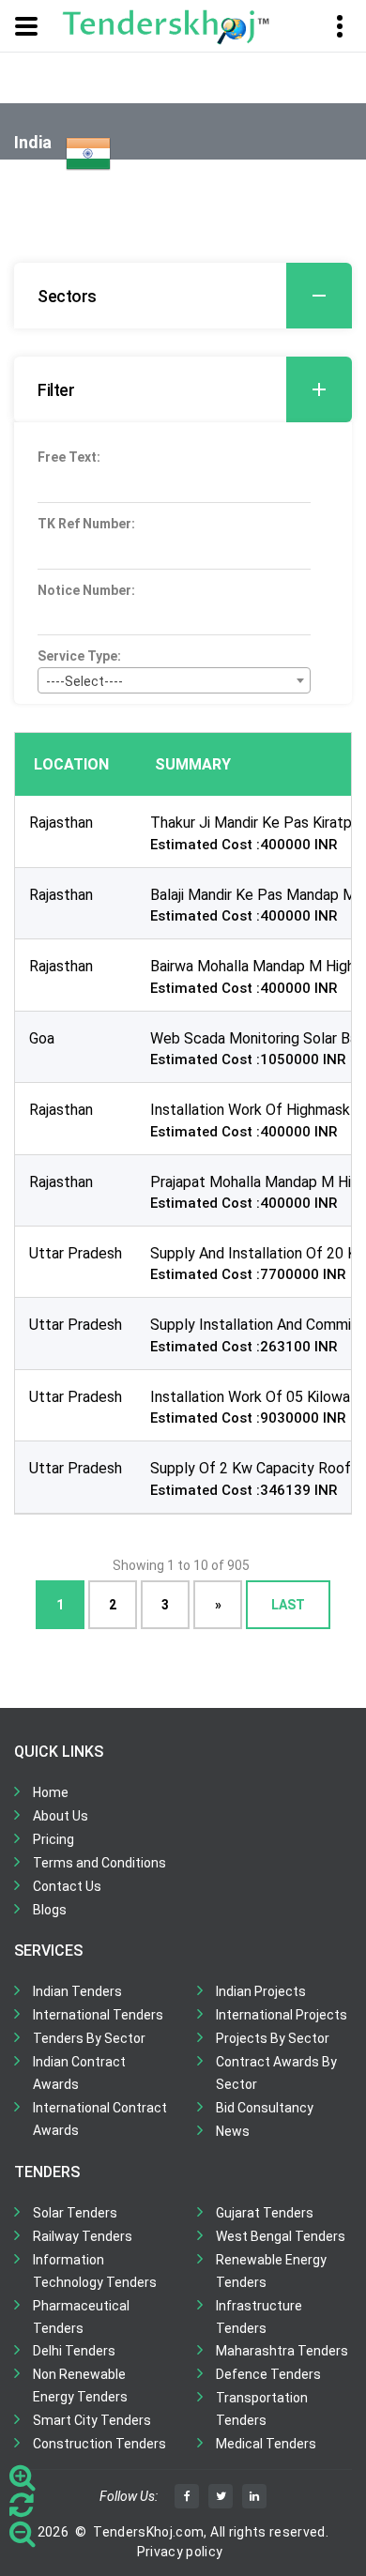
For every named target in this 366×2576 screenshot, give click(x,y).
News (233, 2131)
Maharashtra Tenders (282, 2351)
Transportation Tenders (262, 2409)
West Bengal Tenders (281, 2236)
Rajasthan (61, 823)
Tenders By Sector (89, 2038)
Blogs (50, 1910)
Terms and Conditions (99, 1863)
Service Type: (79, 656)
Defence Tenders (268, 2374)
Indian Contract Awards (79, 2073)
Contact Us (67, 1886)
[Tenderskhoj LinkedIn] (254, 2496)
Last (288, 1604)
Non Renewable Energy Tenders (80, 2385)
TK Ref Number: (86, 524)
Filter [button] (56, 390)
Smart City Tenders (92, 2420)
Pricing (53, 1839)
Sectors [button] (67, 296)
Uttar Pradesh (76, 1253)
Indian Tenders (77, 1991)
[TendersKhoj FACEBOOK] (187, 2496)
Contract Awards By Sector (276, 2073)
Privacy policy (180, 2552)
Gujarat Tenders (265, 2213)
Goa (42, 1038)
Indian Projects (261, 1991)
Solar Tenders (75, 2213)
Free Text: (69, 457)
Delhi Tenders (74, 2351)
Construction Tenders (99, 2444)
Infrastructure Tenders (259, 2317)
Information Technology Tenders (95, 2271)
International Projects (282, 2015)
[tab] (183, 296)
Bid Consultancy (265, 2108)
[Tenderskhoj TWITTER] (221, 2496)
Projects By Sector (273, 2038)
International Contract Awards (100, 2119)
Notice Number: (86, 590)
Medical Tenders (266, 2444)
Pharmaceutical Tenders (81, 2317)
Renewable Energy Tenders (271, 2271)
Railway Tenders (83, 2236)
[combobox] (174, 680)
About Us (61, 1816)
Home (51, 1792)
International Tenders (98, 2015)
